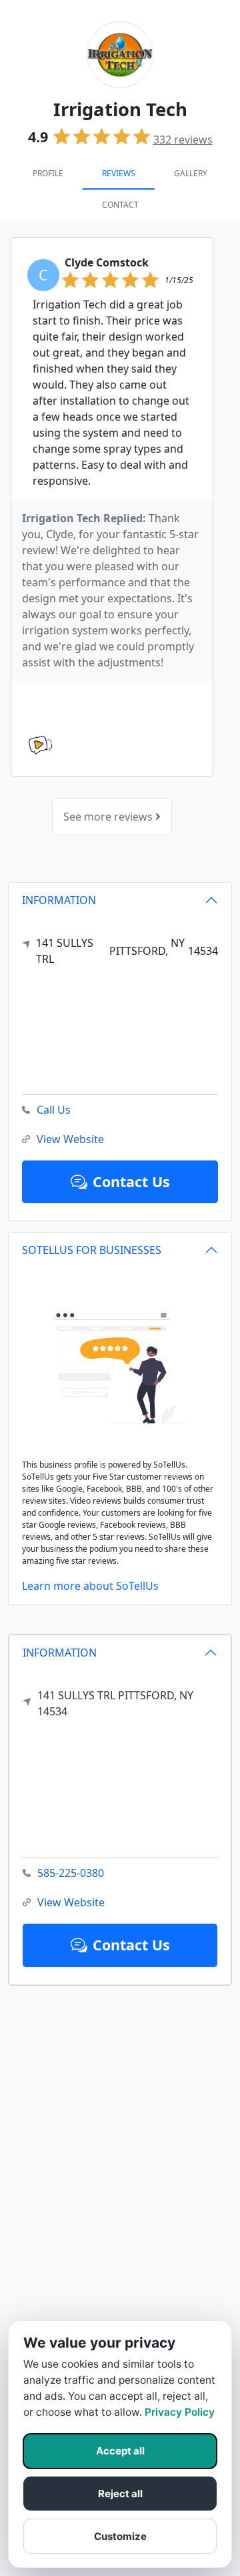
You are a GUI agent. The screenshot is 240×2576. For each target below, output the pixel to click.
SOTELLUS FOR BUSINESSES (92, 1250)
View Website (71, 1902)
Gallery (191, 173)
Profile (48, 173)
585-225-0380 (71, 1873)
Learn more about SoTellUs (90, 1586)
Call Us (54, 1110)
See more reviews (109, 817)
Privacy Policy (180, 2412)
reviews (183, 140)
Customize (120, 2536)
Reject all (120, 2494)
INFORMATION (60, 1653)
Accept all (120, 2451)
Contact (120, 205)
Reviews (119, 173)
